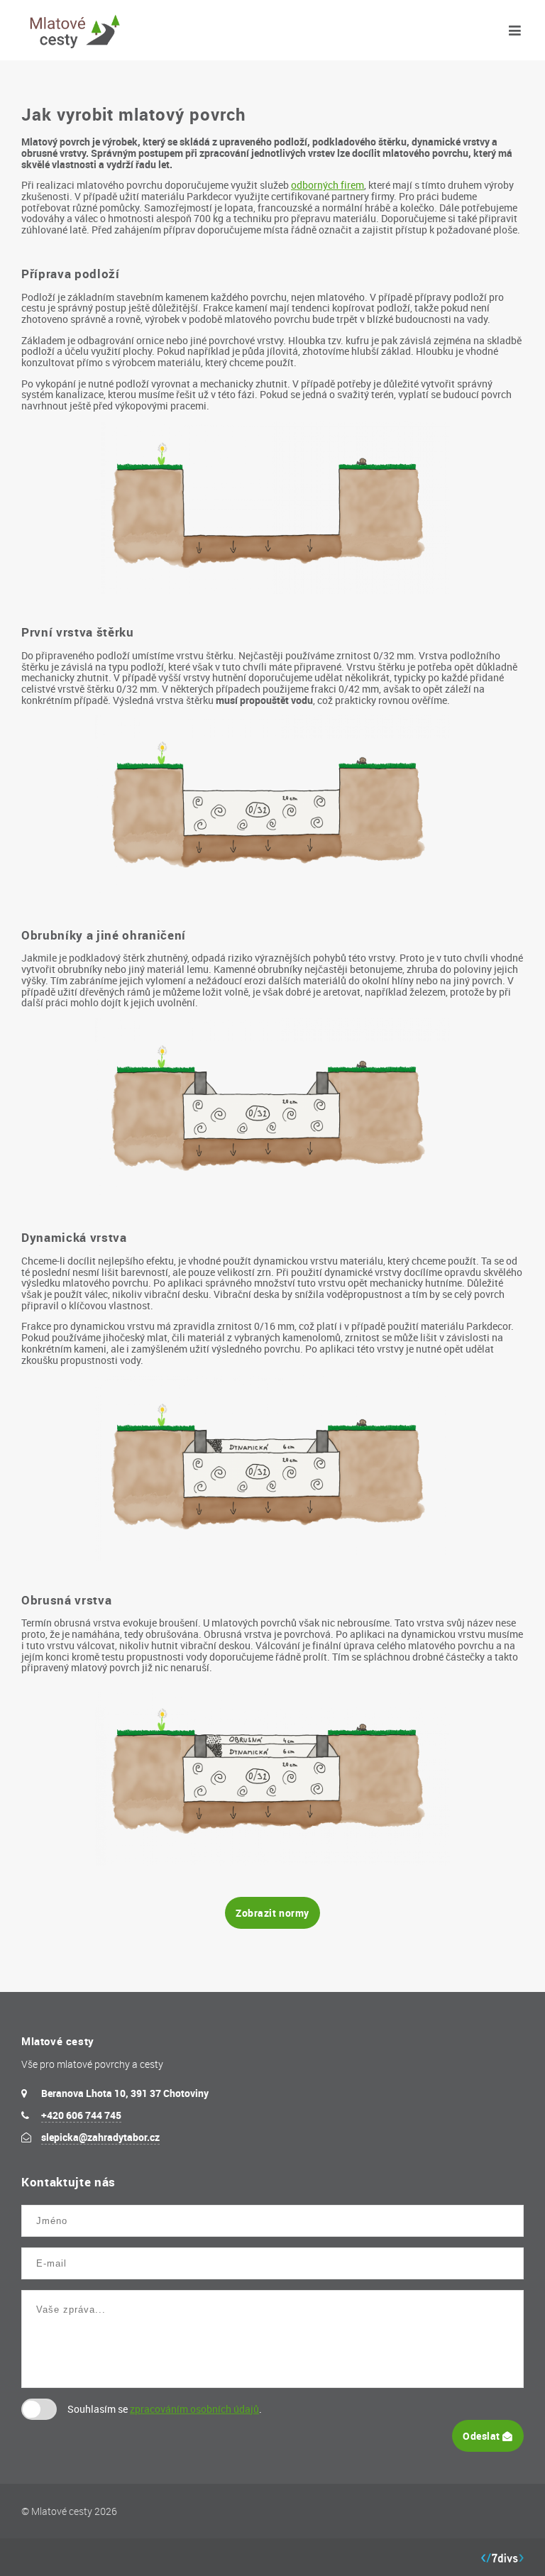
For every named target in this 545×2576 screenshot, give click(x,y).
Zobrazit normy (272, 1913)
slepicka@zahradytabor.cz (100, 2137)
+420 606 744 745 (81, 2115)
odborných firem (327, 185)
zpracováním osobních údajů (194, 2409)
